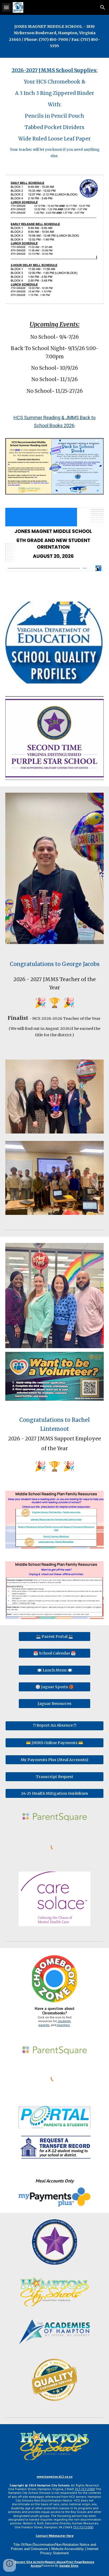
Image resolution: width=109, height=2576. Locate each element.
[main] (54, 36)
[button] (6, 7)
